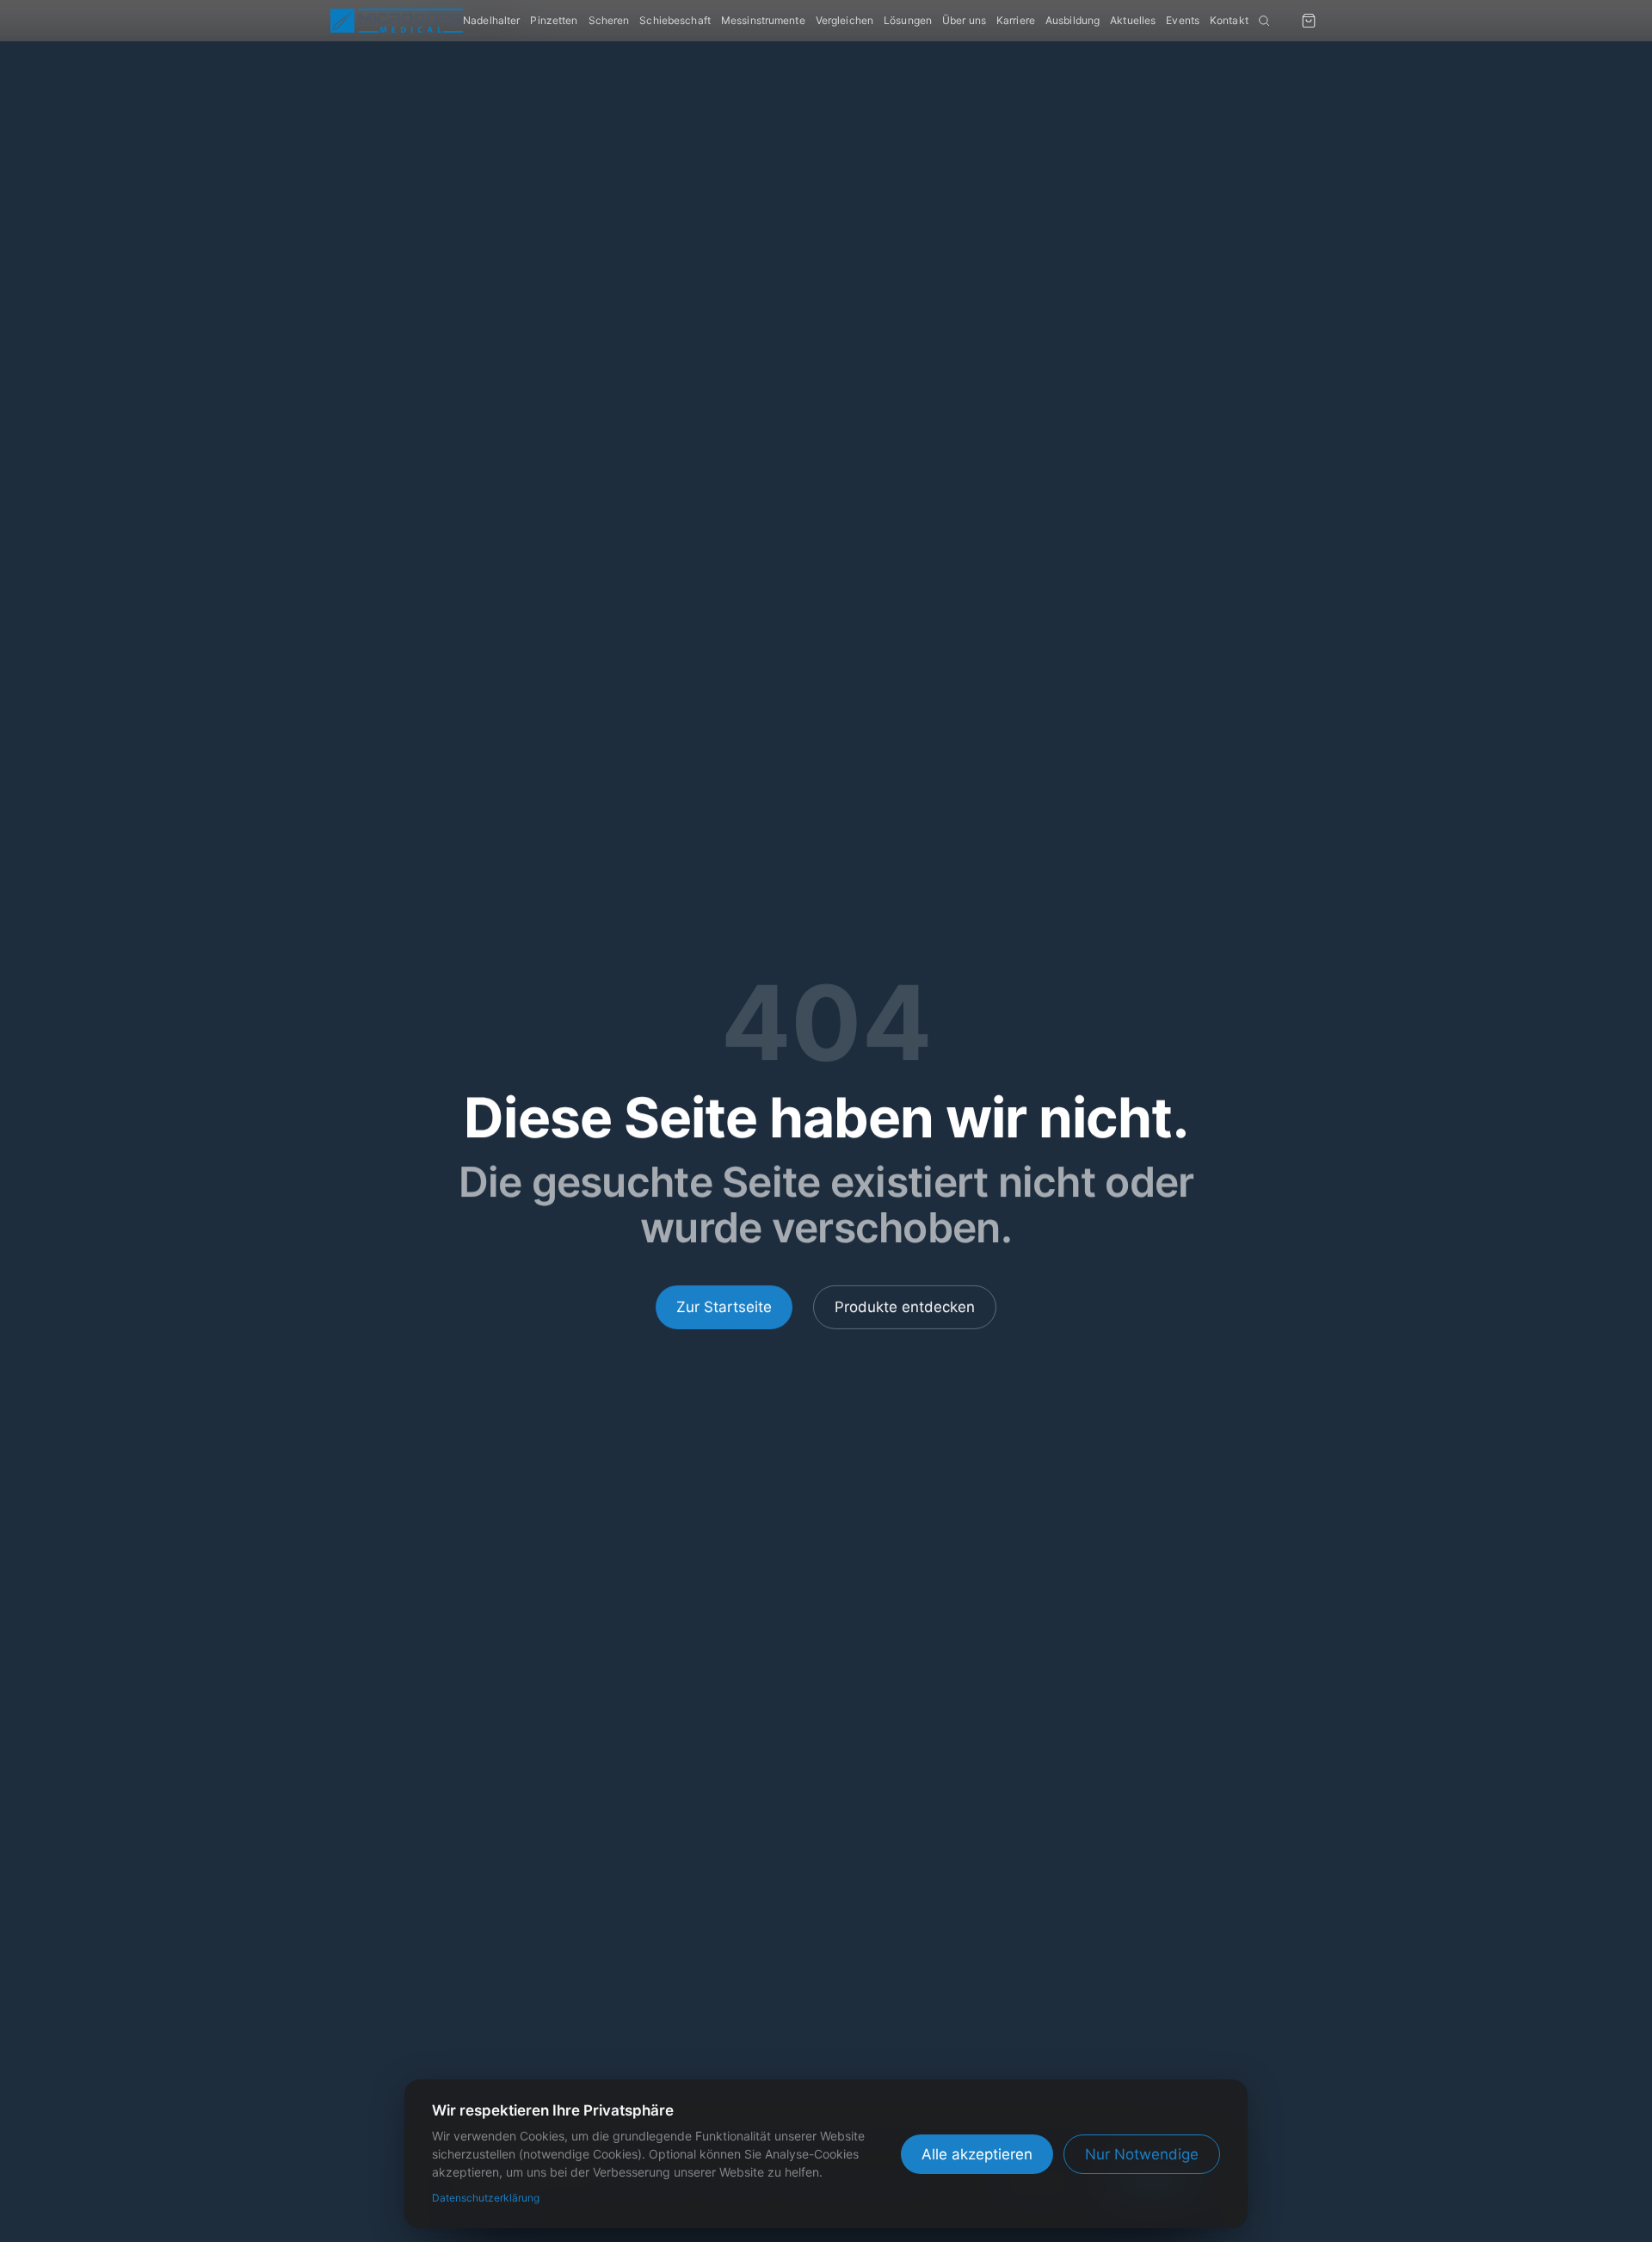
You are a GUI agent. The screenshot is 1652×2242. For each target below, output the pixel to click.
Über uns (964, 20)
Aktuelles (1133, 20)
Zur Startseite (724, 1307)
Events (1183, 20)
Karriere (1016, 20)
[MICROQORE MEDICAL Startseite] (397, 21)
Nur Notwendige (1142, 2154)
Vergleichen (844, 20)
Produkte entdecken (905, 1307)
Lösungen (908, 20)
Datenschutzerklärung (486, 2198)
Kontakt (1229, 20)
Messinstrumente (763, 20)
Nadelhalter (491, 20)
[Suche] (1264, 21)
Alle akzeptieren (977, 2154)
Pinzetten (554, 20)
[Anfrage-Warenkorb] (1309, 21)
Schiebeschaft (675, 20)
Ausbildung (1073, 20)
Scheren (609, 20)
